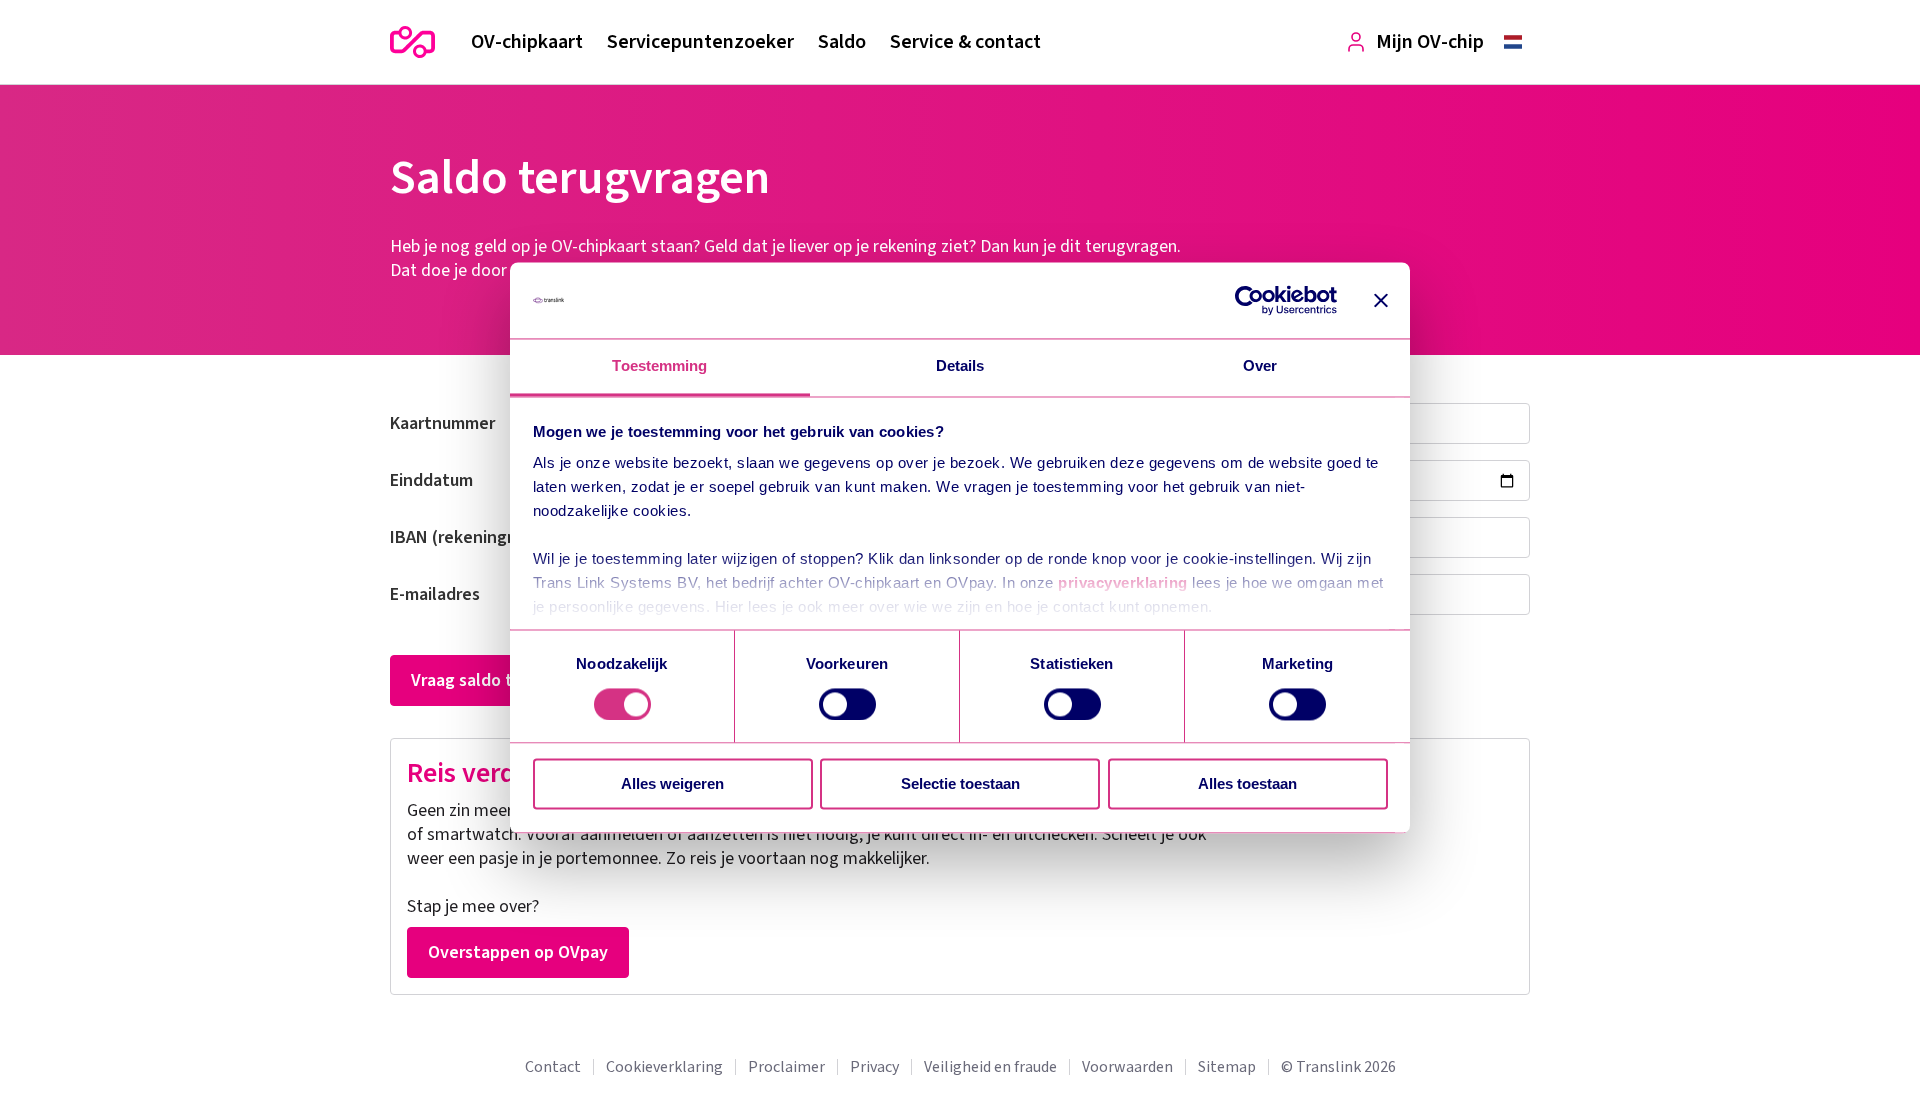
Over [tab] (1260, 366)
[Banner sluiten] (1381, 300)
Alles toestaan (1247, 784)
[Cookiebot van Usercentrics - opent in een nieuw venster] (1249, 300)
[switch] (847, 704)
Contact (553, 1067)
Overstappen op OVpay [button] (518, 952)
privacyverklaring (1123, 583)
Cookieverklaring (664, 1067)
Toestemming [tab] (659, 366)
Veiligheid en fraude (990, 1067)
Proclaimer (786, 1067)
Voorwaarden (1127, 1067)
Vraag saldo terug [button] (479, 680)
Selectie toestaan (960, 784)
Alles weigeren (672, 784)
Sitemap (1227, 1067)
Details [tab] (960, 366)
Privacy (874, 1067)
